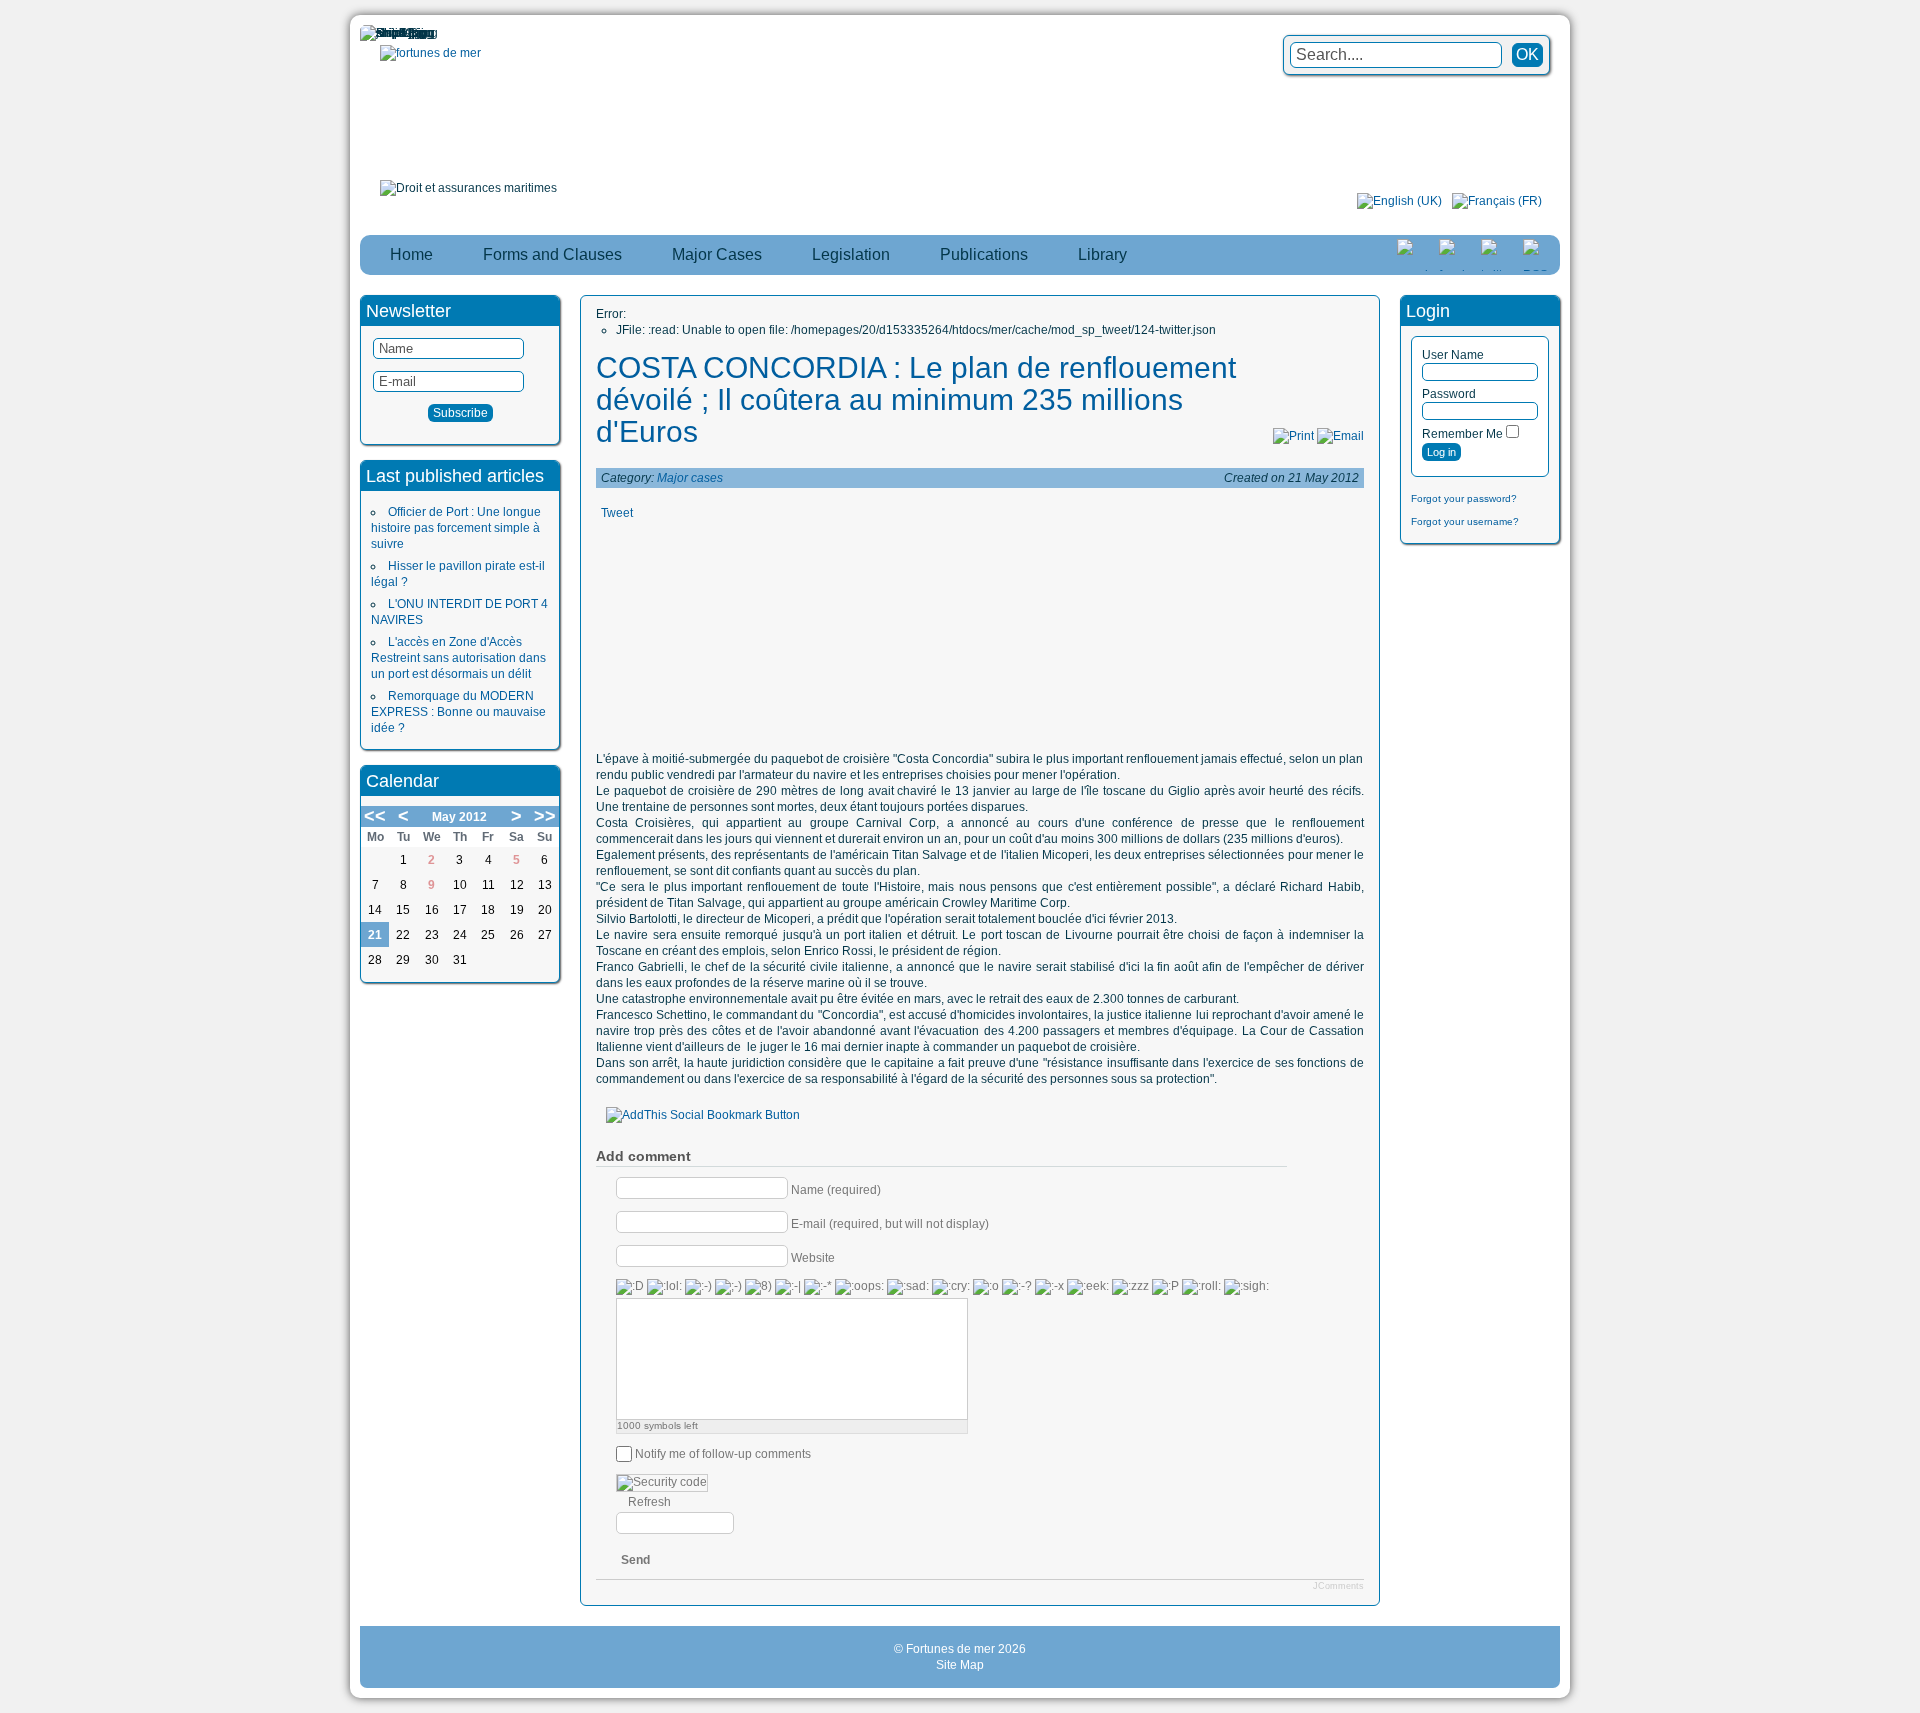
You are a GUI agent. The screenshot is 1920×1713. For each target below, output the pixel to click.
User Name (1453, 355)
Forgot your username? (1465, 521)
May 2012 (459, 817)
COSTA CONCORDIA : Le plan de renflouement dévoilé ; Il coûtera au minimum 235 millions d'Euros (916, 399)
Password (1449, 394)
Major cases (690, 478)
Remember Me (1462, 434)
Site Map (960, 1665)
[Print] (1293, 436)
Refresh (649, 1502)
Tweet (617, 513)
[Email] (1340, 436)
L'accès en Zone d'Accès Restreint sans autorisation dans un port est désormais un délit (458, 658)
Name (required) (836, 1189)
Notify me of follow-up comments (723, 1454)
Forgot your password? (1464, 498)
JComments (1338, 1586)
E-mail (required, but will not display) (890, 1223)
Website (813, 1257)
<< (375, 816)
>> (545, 816)
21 (375, 935)
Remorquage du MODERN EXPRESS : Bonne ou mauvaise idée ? (458, 712)
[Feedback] (1907, 821)
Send (635, 1560)
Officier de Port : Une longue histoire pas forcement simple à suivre (456, 528)
